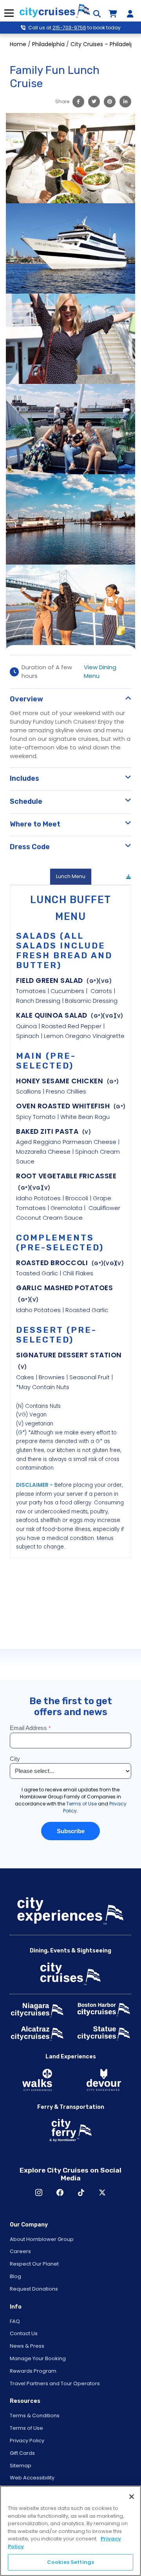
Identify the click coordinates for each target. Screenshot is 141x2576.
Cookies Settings (70, 2562)
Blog (15, 2276)
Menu (9, 13)
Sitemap (21, 2466)
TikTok (81, 2192)
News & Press (27, 2346)
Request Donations (34, 2289)
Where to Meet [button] (35, 824)
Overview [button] (26, 699)
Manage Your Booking (38, 2358)
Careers (20, 2251)
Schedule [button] (26, 801)
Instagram (39, 2192)
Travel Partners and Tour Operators (55, 2383)
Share (62, 101)
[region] (70, 2531)
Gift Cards (22, 2453)
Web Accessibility (32, 2478)
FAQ (15, 2321)
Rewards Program (33, 2371)
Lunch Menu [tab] (71, 876)
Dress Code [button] (30, 847)
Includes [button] (24, 778)
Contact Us (24, 2333)
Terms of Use (26, 2428)
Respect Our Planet (34, 2264)
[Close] (132, 2497)
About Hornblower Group (42, 2239)
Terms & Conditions (35, 2416)
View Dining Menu (100, 671)
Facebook (60, 2192)
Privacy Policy (27, 2441)
